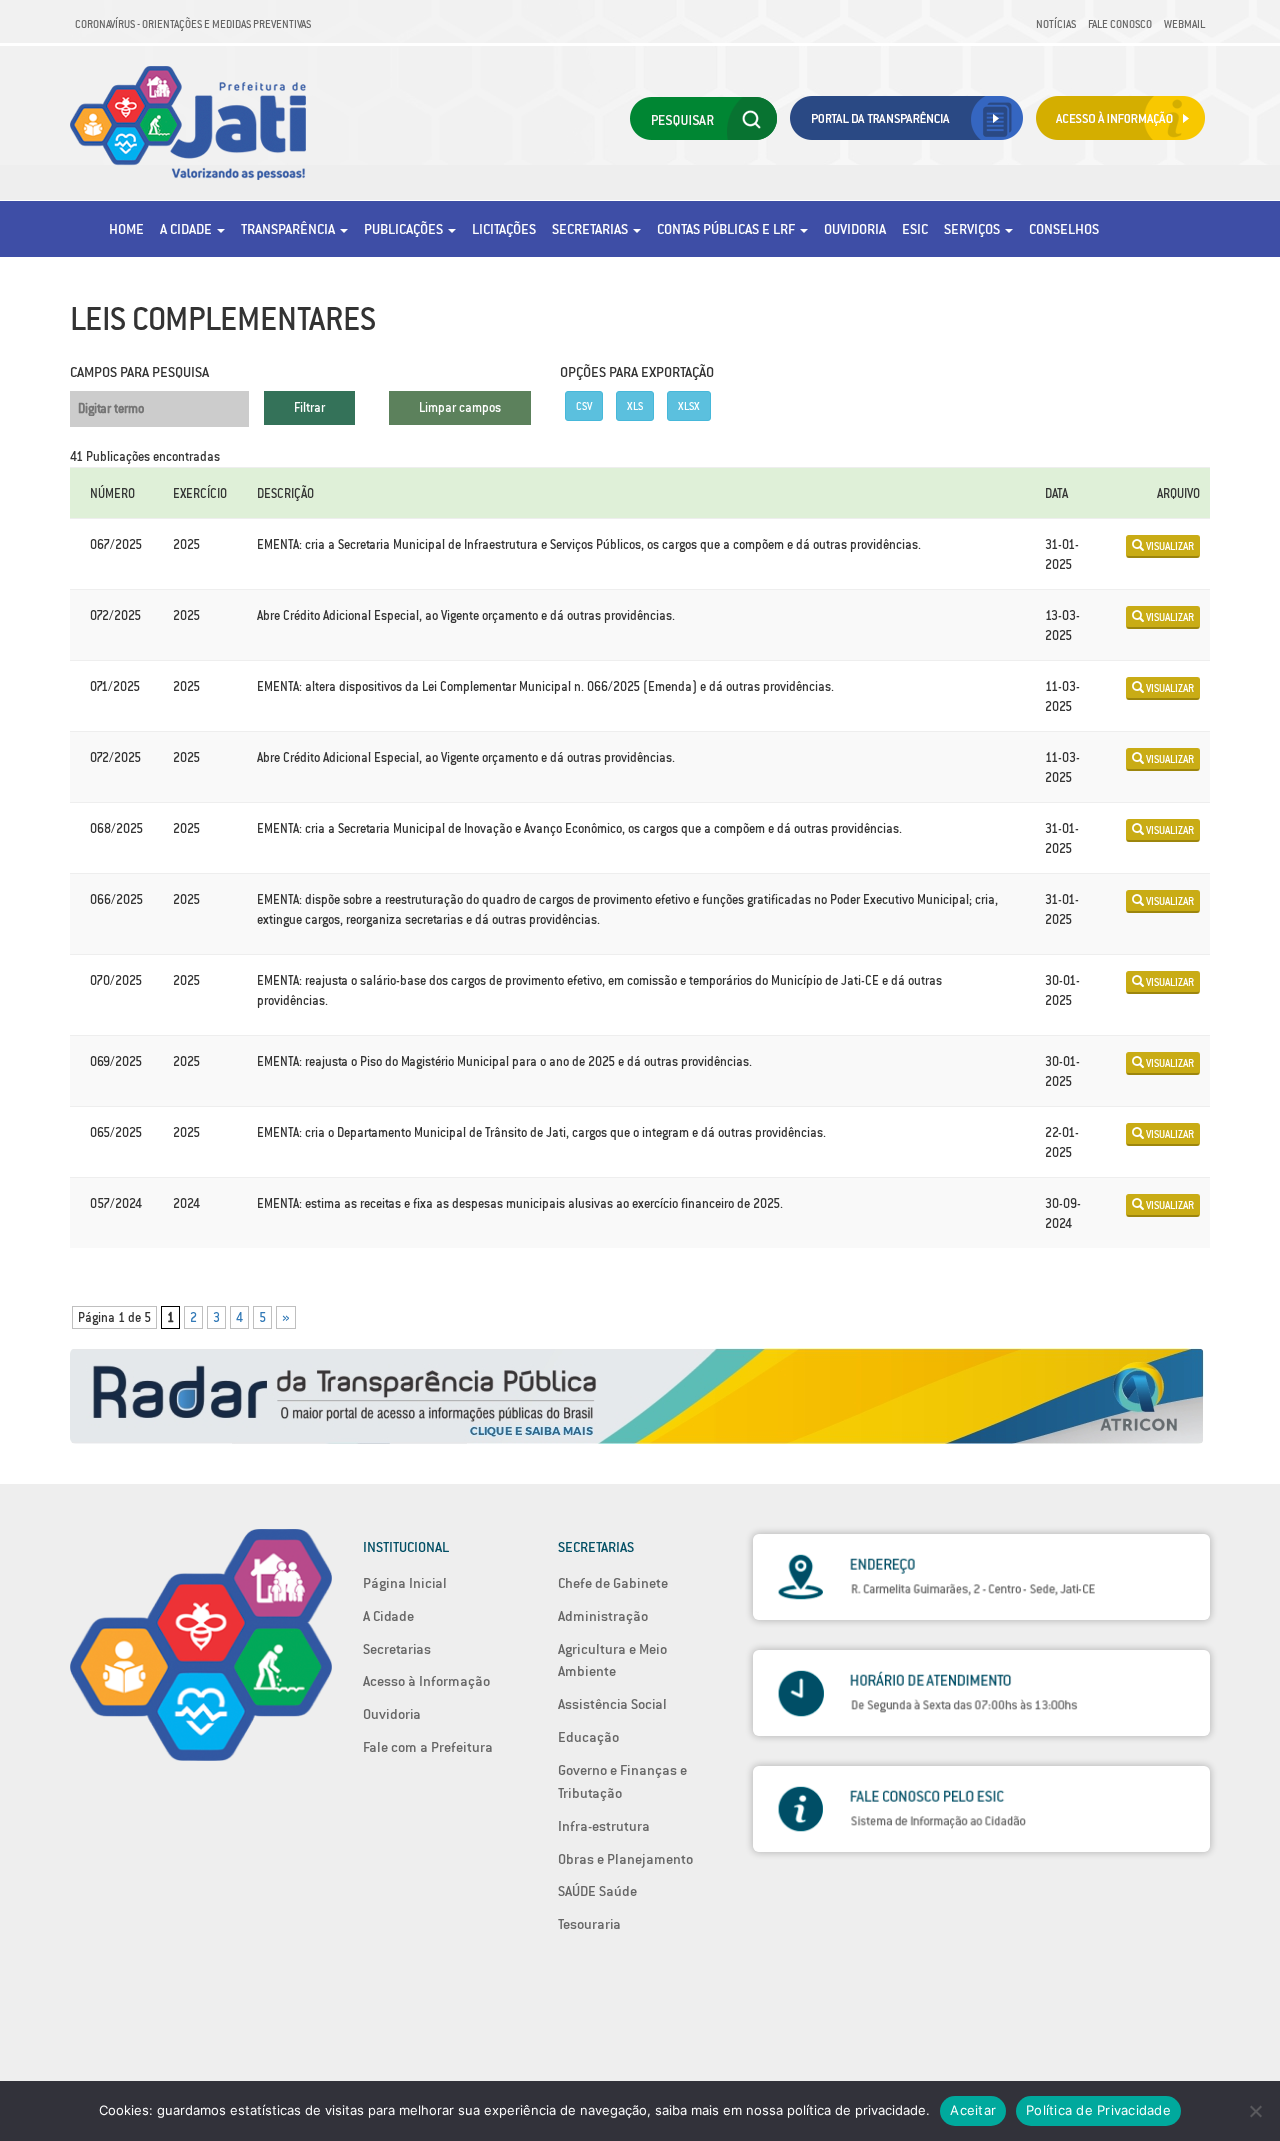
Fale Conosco (1120, 24)
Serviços (973, 229)
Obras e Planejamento (625, 1859)
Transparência (289, 229)
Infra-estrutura (604, 1826)
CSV (584, 406)
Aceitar (973, 2110)
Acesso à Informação (426, 1681)
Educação (588, 1737)
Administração (603, 1616)
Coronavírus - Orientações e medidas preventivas (193, 24)
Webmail (1184, 24)
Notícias (1056, 24)
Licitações (504, 229)
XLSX (689, 406)
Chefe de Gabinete (613, 1583)
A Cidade (187, 229)
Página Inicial (405, 1583)
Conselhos (1064, 229)
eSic (915, 229)
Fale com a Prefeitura (428, 1747)
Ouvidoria (855, 229)
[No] (1255, 2111)
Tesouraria (589, 1924)
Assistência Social (612, 1704)
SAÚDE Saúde (597, 1891)
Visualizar (1169, 546)
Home (126, 229)
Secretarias (591, 229)
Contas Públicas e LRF (727, 229)
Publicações (405, 229)
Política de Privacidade (1098, 2110)
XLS (635, 406)
